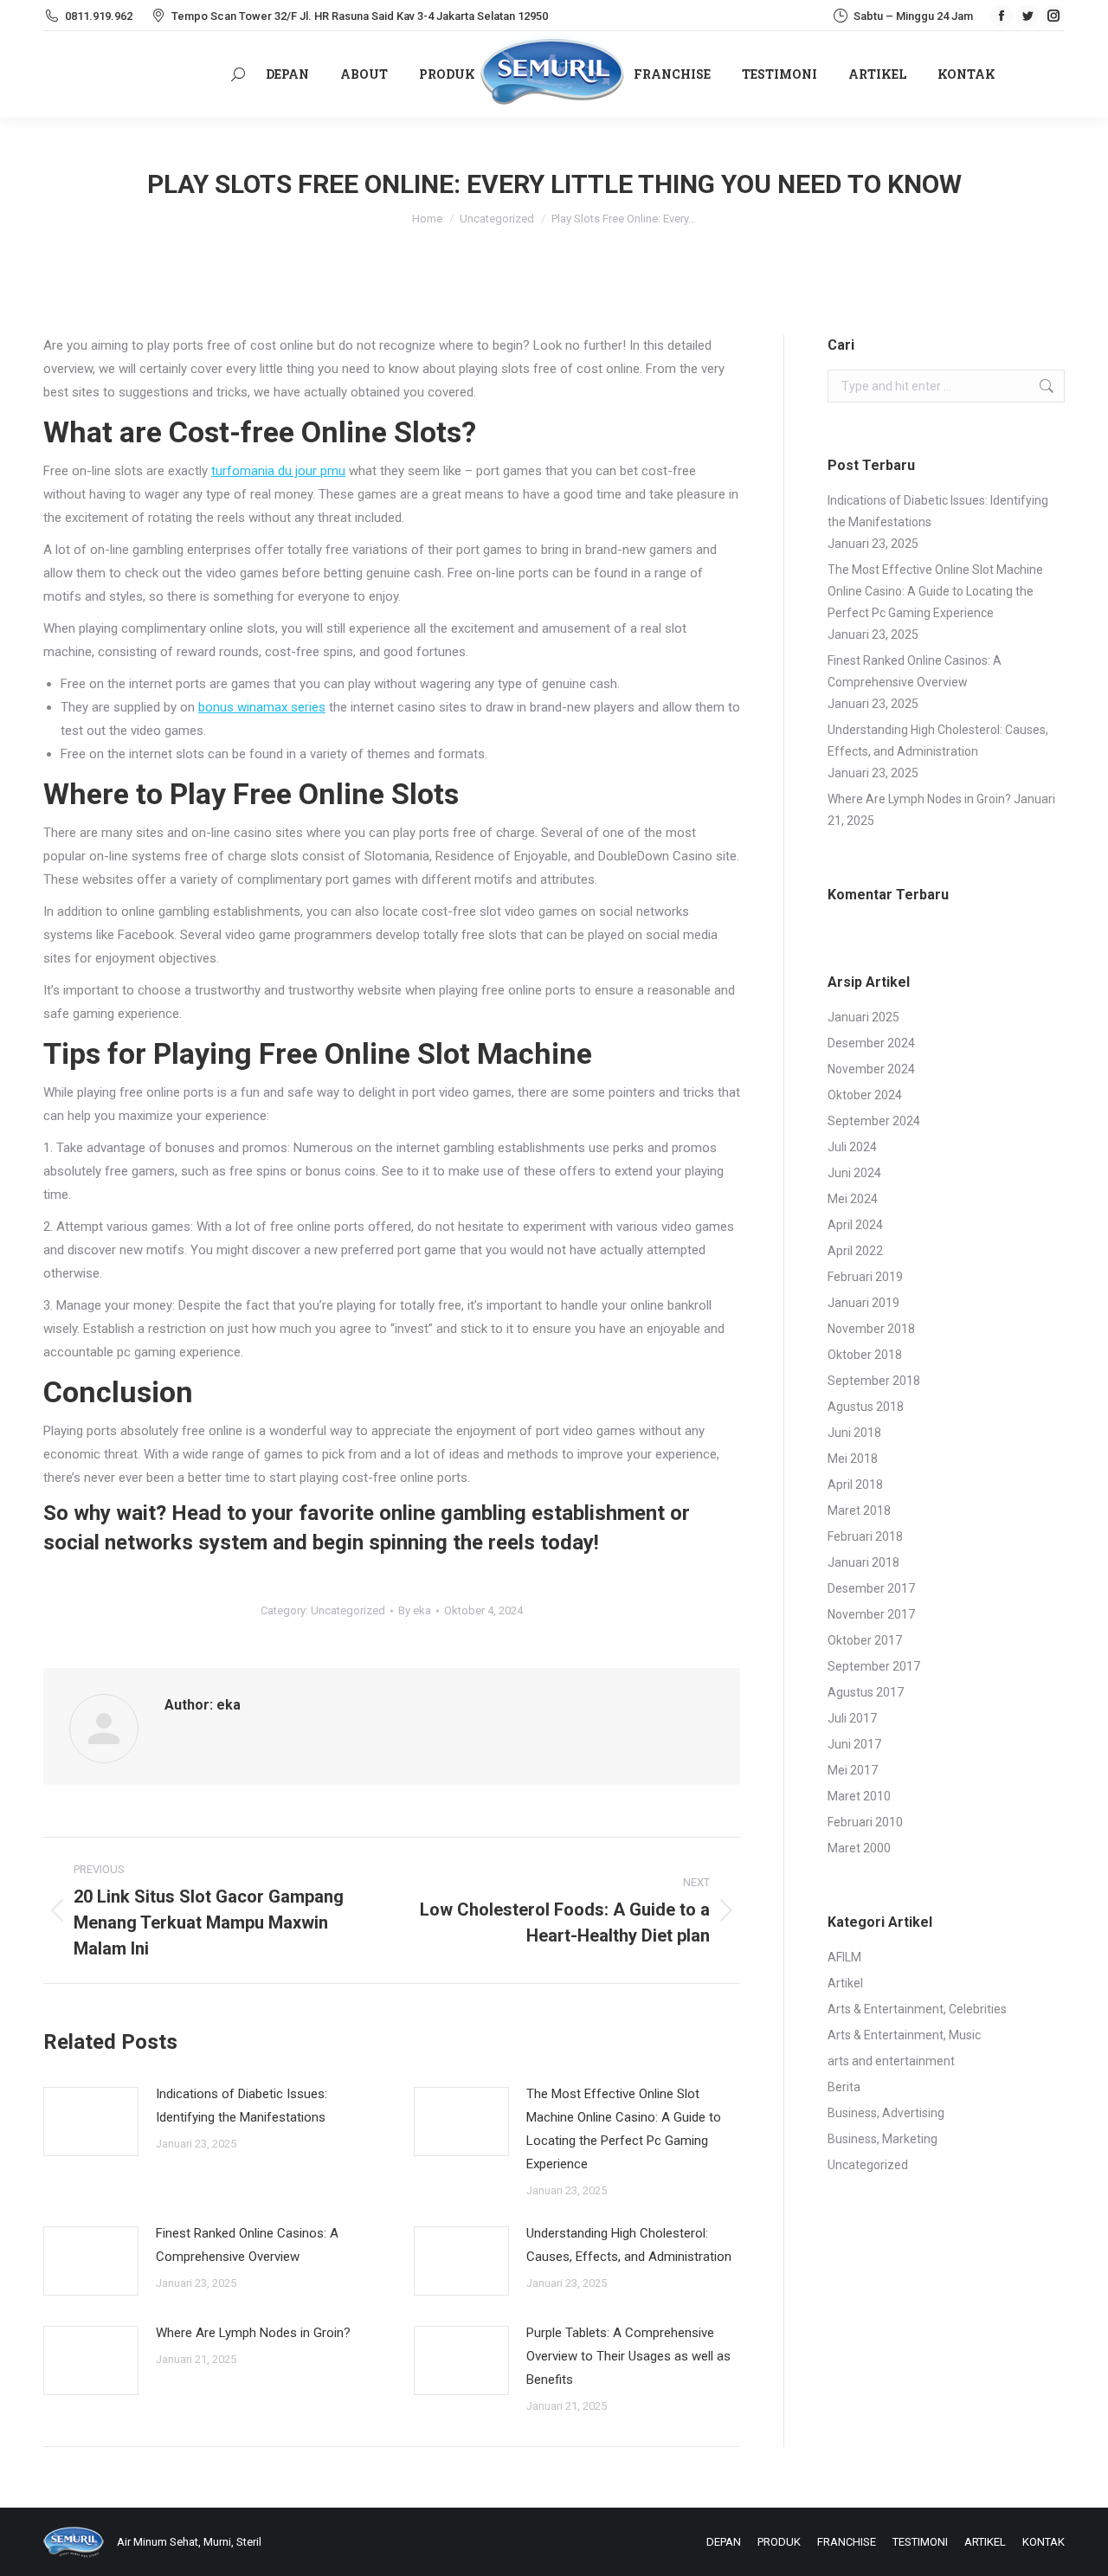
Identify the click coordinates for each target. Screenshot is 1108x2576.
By (415, 1610)
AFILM (844, 1957)
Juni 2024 (854, 1173)
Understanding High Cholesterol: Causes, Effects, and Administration (629, 2245)
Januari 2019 (863, 1303)
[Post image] (91, 2122)
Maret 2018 (859, 1510)
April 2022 (855, 1251)
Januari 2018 (863, 1562)
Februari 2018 (865, 1536)
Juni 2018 (854, 1433)
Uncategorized (348, 1610)
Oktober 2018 (865, 1355)
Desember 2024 (871, 1043)
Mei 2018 (853, 1459)
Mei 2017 (853, 1770)
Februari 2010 (865, 1822)
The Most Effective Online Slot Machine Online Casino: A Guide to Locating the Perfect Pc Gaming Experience (624, 2129)
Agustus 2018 (866, 1407)
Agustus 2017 (866, 1692)
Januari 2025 (863, 1017)
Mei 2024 (853, 1199)
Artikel (845, 1983)
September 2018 (874, 1381)
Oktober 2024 (865, 1095)
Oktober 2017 (865, 1640)
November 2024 (871, 1069)
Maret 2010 (859, 1796)
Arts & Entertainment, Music (904, 2035)
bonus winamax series (262, 707)
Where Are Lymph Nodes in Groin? (253, 2333)
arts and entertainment (891, 2061)
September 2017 (874, 1666)
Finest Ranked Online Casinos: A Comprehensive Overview (247, 2245)
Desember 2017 (871, 1588)
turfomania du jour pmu (278, 471)
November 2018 (871, 1329)
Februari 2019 (865, 1277)
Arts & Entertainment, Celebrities (917, 2009)
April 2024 (855, 1225)
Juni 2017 (854, 1744)
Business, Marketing (883, 2139)
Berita (844, 2087)
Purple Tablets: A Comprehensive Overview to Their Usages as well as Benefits (628, 2356)
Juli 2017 (852, 1718)
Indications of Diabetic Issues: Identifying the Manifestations (242, 2106)
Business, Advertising (886, 2113)
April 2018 (855, 1484)
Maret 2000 (859, 1848)
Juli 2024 (852, 1147)
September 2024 (874, 1121)
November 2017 (871, 1614)
